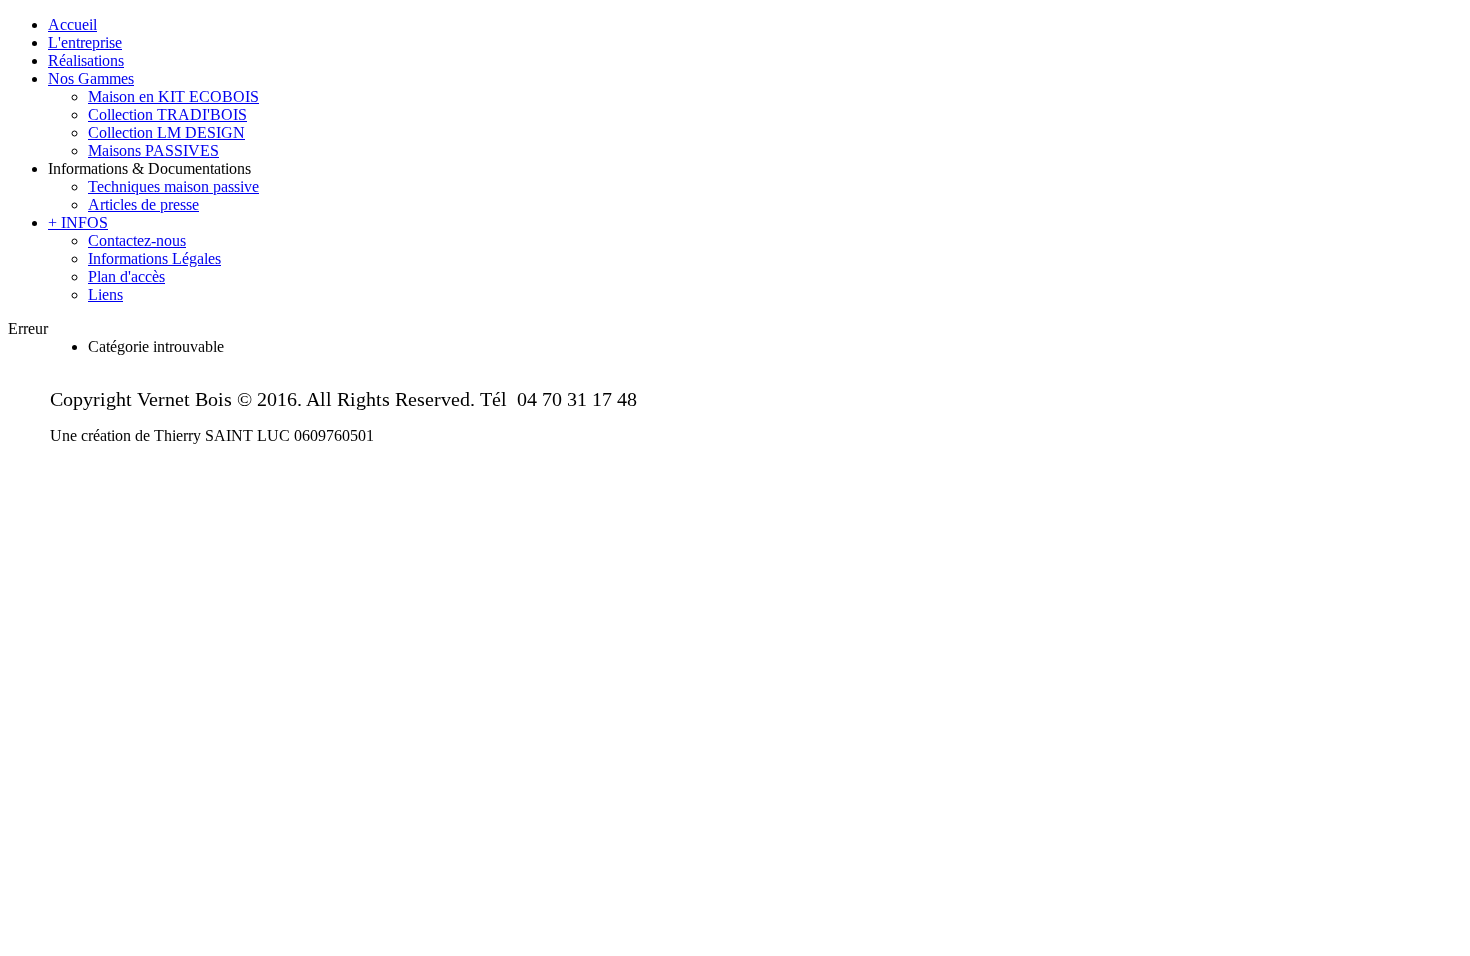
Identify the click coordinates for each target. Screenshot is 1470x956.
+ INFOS (78, 222)
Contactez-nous (137, 240)
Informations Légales (154, 258)
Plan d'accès (126, 276)
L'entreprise (85, 42)
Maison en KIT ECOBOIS (173, 96)
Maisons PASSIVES (153, 150)
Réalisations (86, 60)
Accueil (72, 24)
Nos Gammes (91, 78)
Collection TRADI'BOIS (167, 114)
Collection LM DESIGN (166, 132)
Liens (105, 294)
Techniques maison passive (173, 186)
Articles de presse (143, 204)
